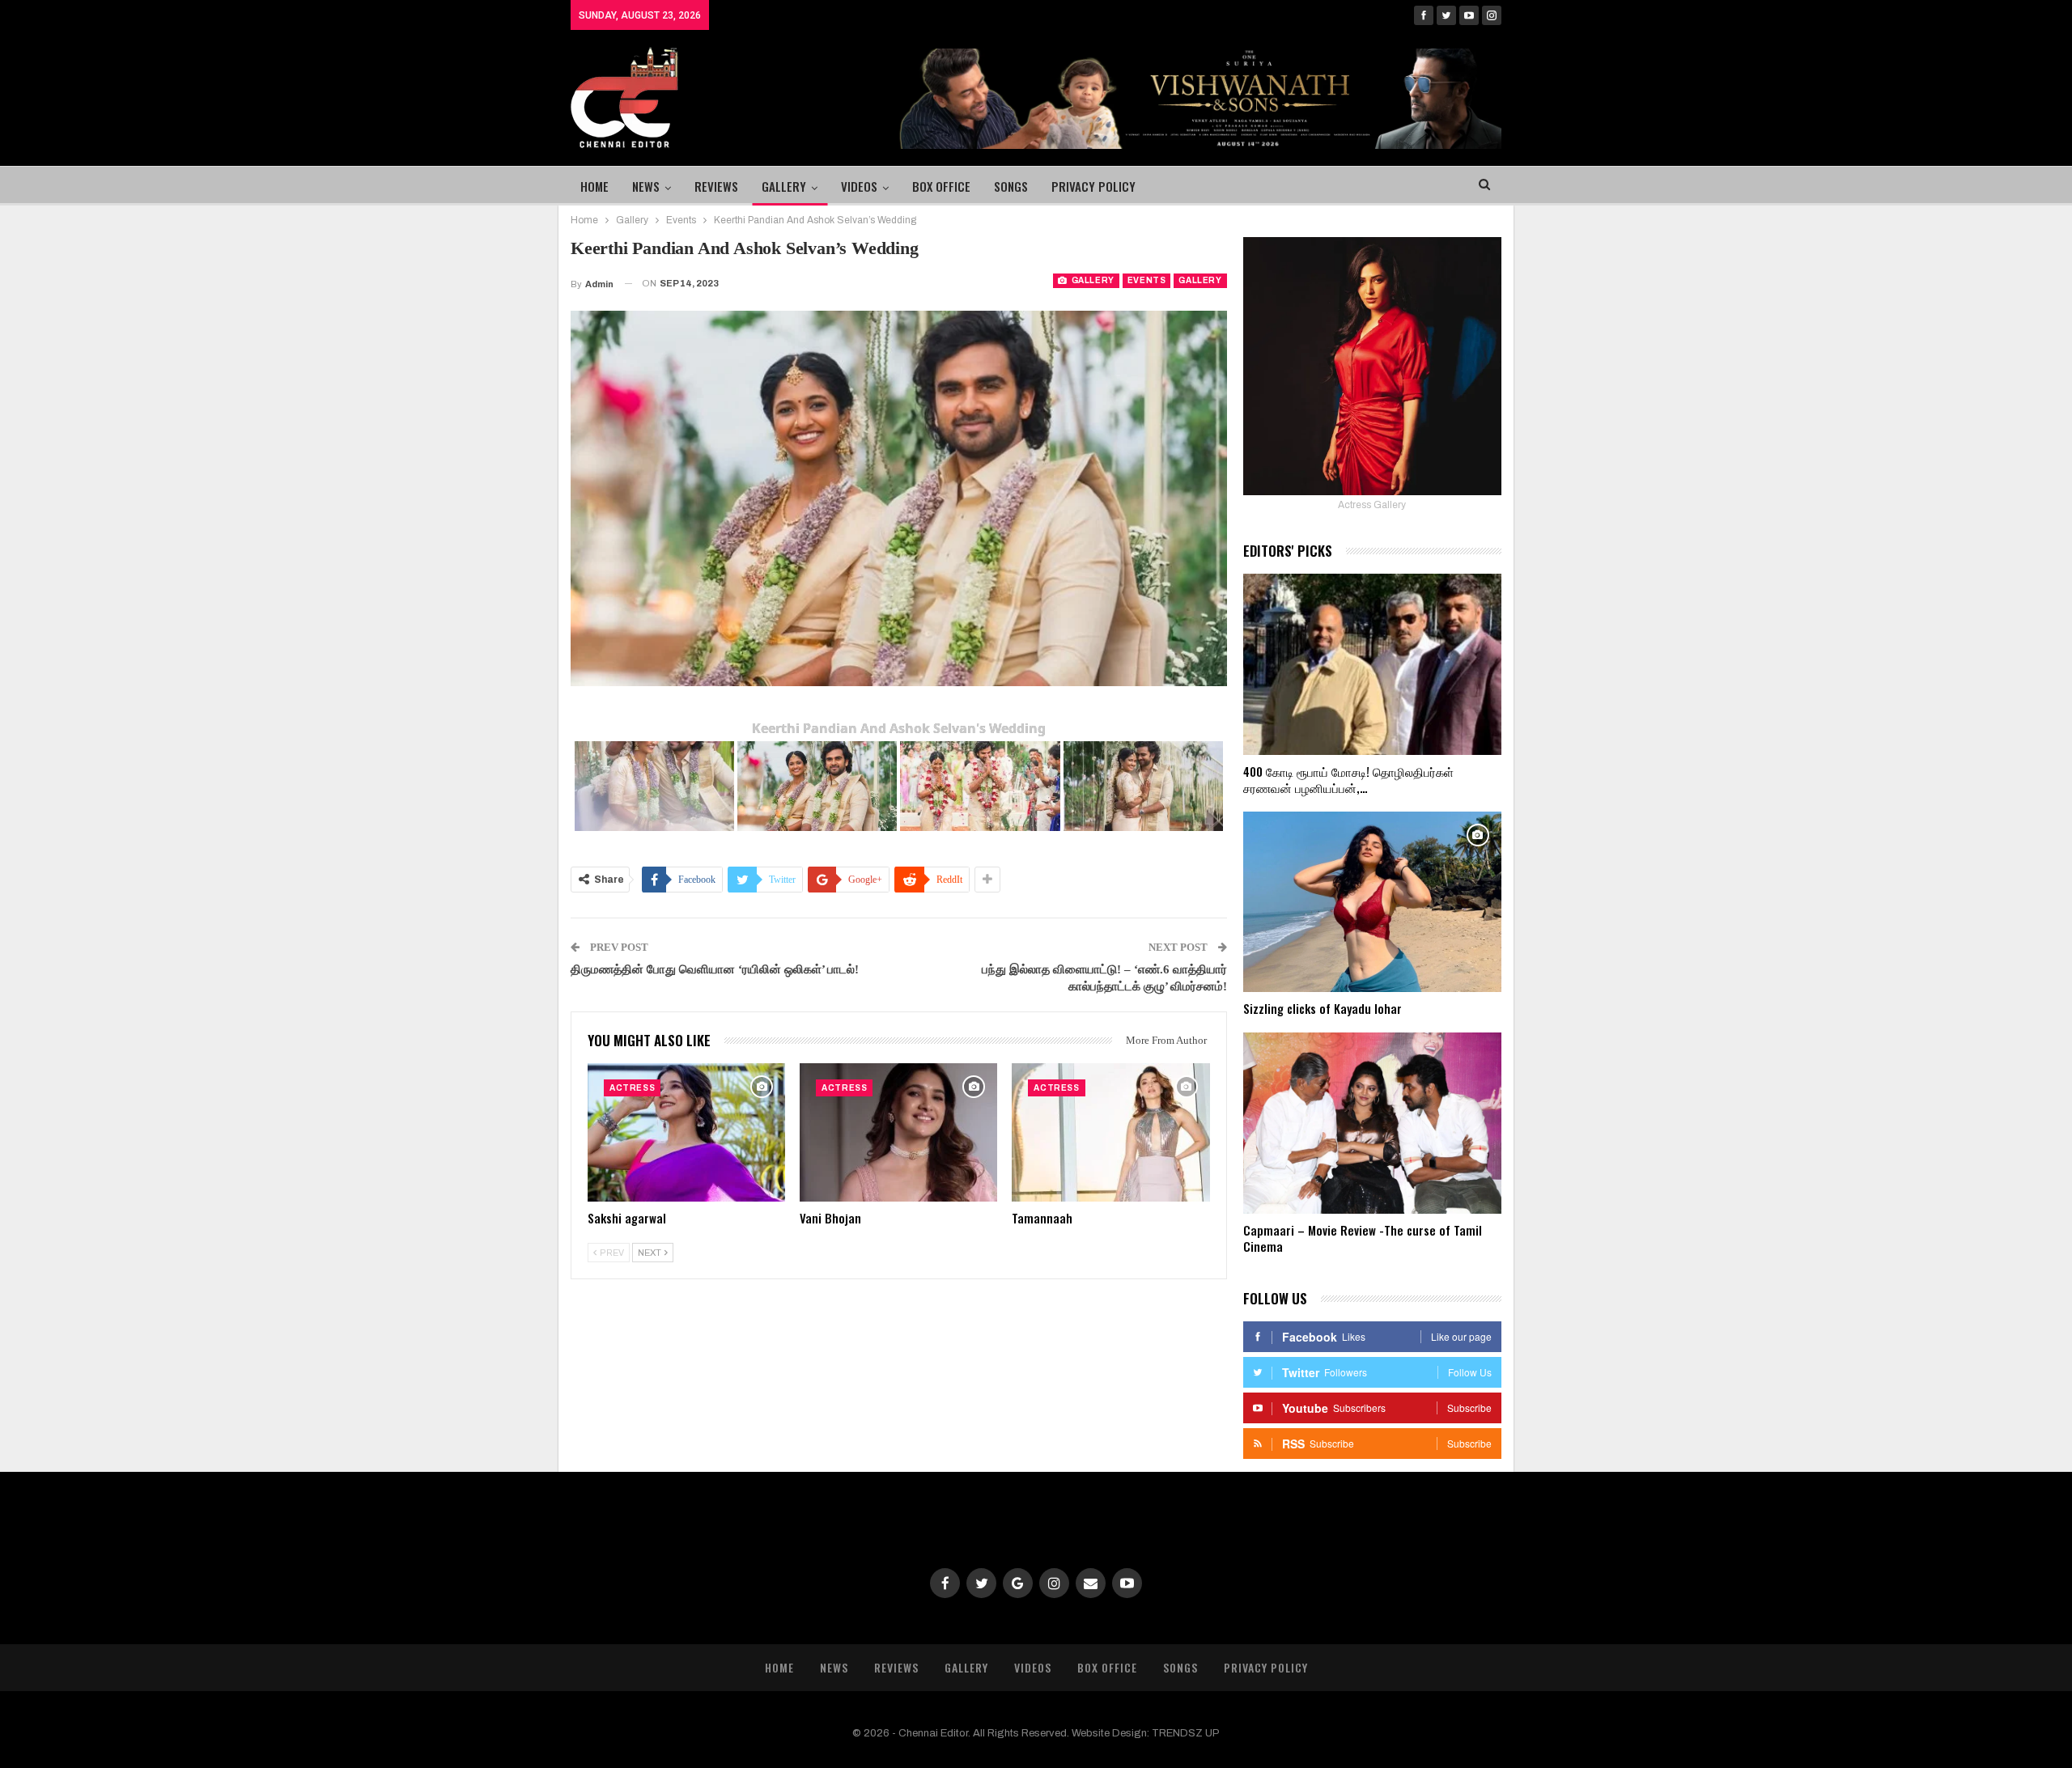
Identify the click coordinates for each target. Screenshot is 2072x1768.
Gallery (784, 186)
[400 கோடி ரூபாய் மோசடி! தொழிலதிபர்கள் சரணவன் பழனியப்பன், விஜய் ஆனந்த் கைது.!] (1372, 664)
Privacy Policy (1093, 186)
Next (1223, 499)
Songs (1011, 186)
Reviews (716, 186)
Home (594, 186)
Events (1147, 280)
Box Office (941, 186)
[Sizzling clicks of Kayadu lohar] (1372, 902)
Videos (859, 186)
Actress (632, 1088)
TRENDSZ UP (1186, 1733)
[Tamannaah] (1110, 1132)
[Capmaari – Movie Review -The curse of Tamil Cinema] (1372, 1123)
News (646, 186)
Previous (575, 499)
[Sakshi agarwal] (686, 1132)
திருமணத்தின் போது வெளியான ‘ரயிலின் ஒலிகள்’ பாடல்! (715, 969)
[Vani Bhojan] (898, 1132)
